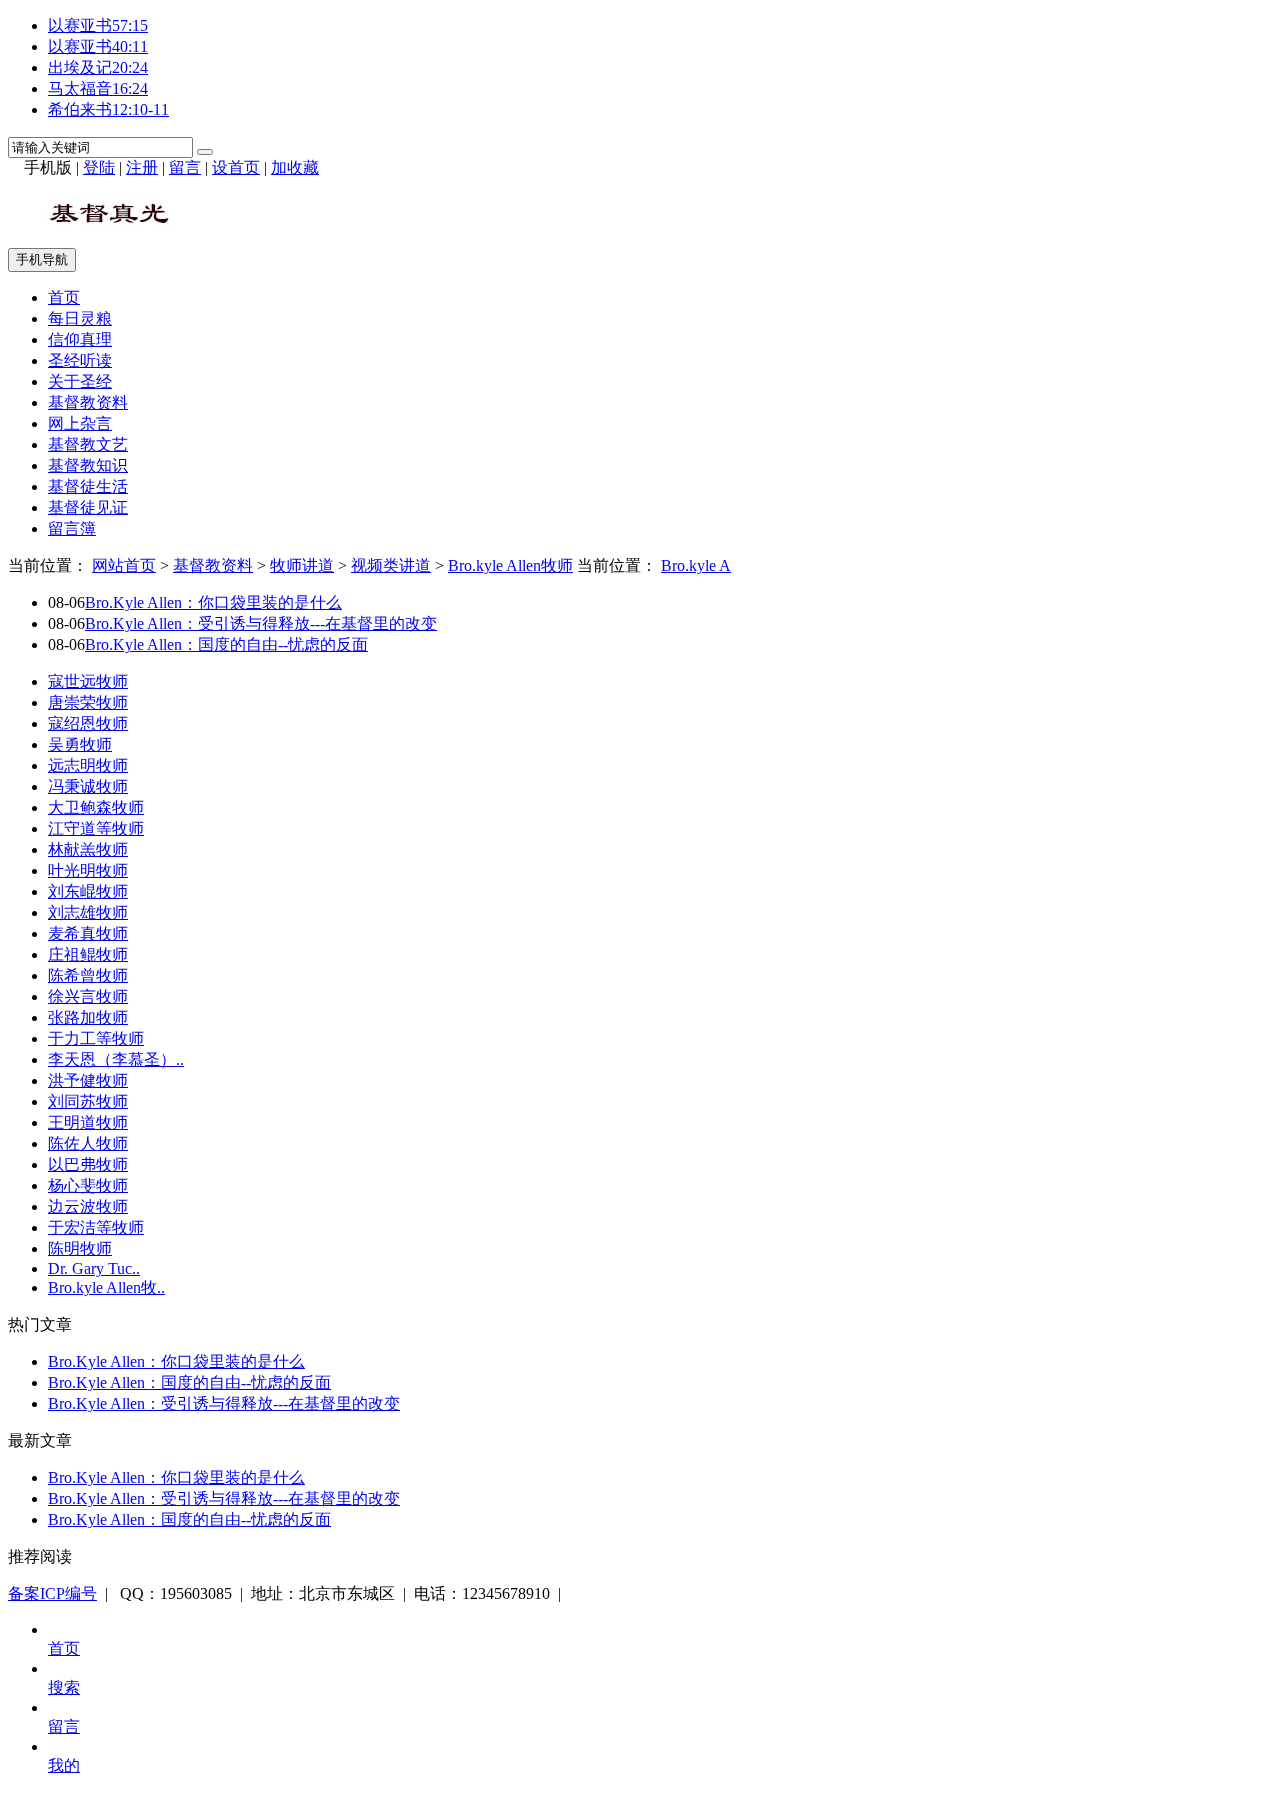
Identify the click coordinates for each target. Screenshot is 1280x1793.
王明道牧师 (88, 1122)
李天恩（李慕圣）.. (116, 1059)
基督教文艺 (88, 444)
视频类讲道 (391, 565)
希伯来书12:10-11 (108, 109)
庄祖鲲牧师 (88, 954)
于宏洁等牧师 (96, 1227)
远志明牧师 (88, 765)
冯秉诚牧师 (88, 786)
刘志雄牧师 (88, 912)
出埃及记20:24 (98, 67)
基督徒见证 (88, 507)
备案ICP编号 (52, 1593)
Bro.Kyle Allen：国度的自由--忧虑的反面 (226, 644)
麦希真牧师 (88, 933)
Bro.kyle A (696, 565)
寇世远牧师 (88, 681)
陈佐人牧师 (88, 1143)
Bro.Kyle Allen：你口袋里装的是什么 (213, 602)
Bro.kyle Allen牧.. (106, 1287)
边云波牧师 (88, 1206)
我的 (64, 1765)
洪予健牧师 (88, 1080)
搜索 (64, 1687)
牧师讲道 (302, 565)
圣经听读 (80, 360)
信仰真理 (80, 339)
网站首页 (124, 565)
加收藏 (295, 167)
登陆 (99, 167)
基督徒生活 (88, 486)
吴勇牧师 (80, 744)
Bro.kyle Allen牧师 (510, 565)
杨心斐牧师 (88, 1185)
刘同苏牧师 (88, 1101)
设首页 (236, 167)
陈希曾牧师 (88, 975)
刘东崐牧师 (88, 891)
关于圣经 (80, 381)
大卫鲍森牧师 (96, 807)
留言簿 (72, 528)
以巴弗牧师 (88, 1164)
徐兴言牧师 (88, 996)
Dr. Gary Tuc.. (94, 1268)
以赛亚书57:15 (98, 25)
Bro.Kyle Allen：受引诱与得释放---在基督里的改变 (261, 623)
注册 (142, 167)
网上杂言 (80, 423)
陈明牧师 (80, 1248)
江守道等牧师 (96, 828)
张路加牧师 (88, 1017)
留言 (185, 167)
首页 (64, 297)
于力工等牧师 (96, 1038)
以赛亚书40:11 (98, 46)
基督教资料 (88, 402)
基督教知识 (88, 465)
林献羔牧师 (88, 849)
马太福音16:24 (98, 88)
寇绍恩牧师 (88, 723)
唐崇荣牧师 (88, 702)
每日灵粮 (80, 318)
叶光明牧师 (88, 870)
